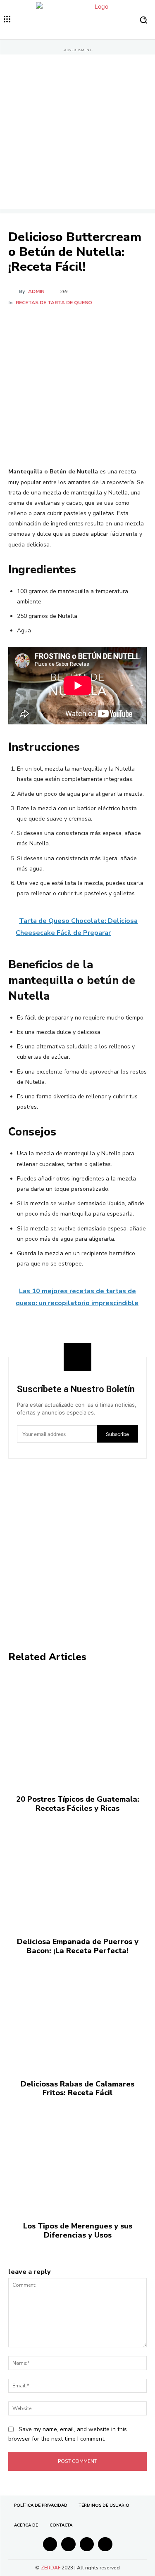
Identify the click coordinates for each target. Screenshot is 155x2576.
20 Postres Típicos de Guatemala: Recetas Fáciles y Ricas (78, 1804)
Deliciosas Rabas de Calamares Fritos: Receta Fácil (77, 2089)
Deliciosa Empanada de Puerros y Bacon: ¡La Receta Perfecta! (78, 1946)
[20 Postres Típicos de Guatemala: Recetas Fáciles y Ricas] (77, 1729)
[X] (62, 323)
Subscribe (117, 1434)
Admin (36, 291)
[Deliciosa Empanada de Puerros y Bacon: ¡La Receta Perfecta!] (77, 1871)
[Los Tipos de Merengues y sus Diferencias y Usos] (77, 2156)
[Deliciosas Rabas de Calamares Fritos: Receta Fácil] (77, 2013)
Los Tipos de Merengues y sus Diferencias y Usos (78, 2231)
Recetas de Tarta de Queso (54, 303)
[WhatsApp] (100, 323)
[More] (119, 323)
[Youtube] (105, 2544)
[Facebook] (43, 323)
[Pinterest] (81, 323)
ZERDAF (51, 2568)
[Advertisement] (77, 132)
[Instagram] (68, 2544)
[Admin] (14, 291)
